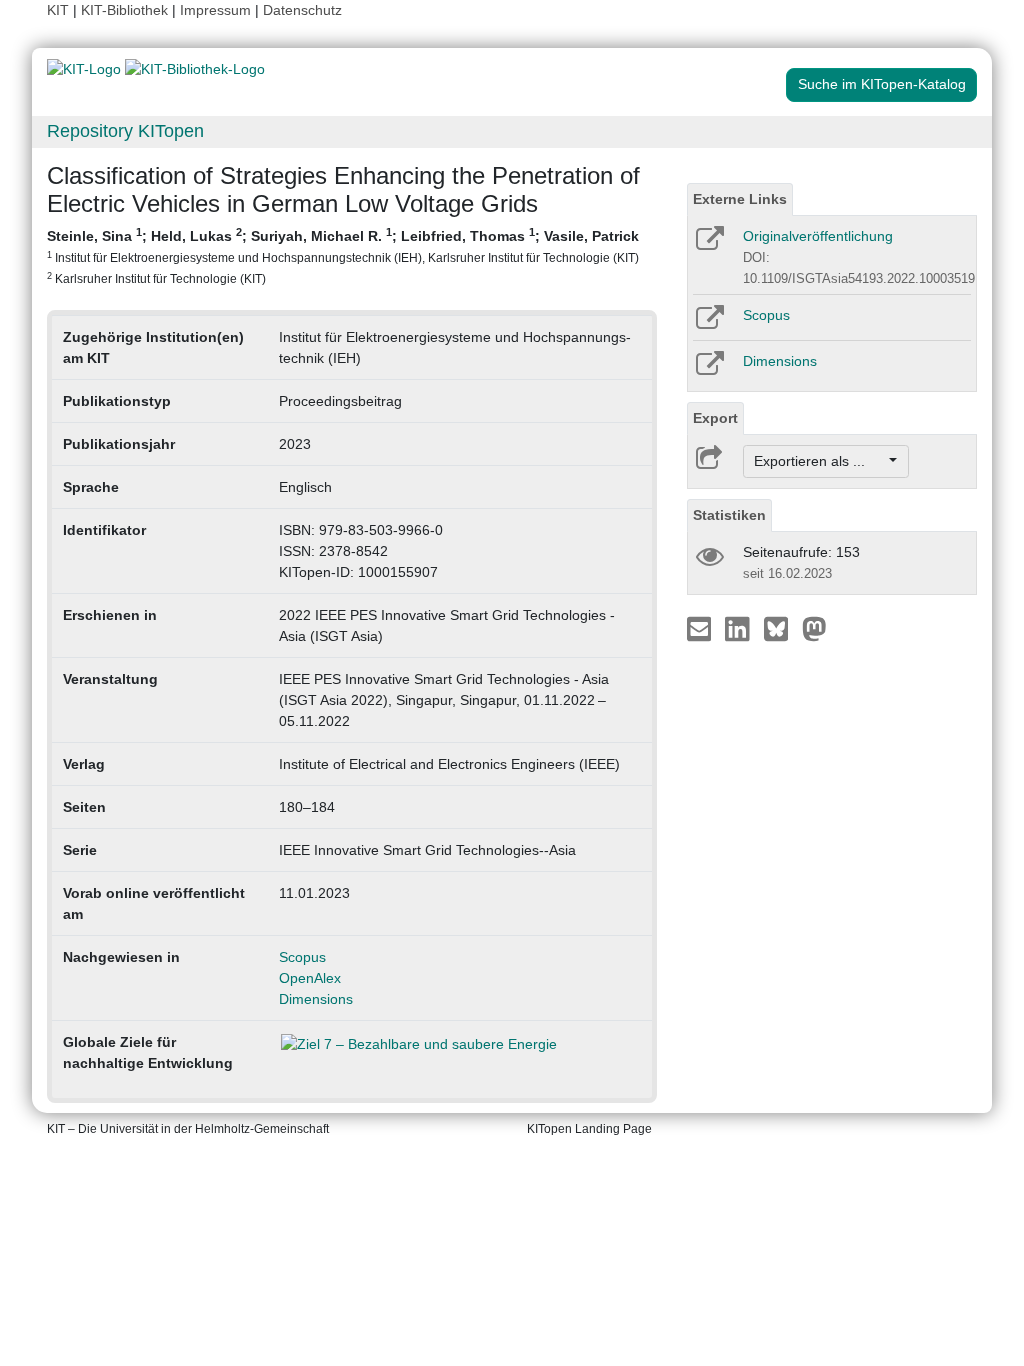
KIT (58, 10)
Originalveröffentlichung (818, 236)
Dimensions (316, 999)
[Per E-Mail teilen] (701, 628)
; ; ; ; (343, 255)
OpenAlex (310, 978)
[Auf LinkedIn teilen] (739, 628)
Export (715, 418)
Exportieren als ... (819, 461)
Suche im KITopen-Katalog (882, 84)
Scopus (302, 957)
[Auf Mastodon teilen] (814, 628)
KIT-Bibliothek (126, 10)
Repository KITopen (125, 131)
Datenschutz (302, 10)
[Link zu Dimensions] (708, 370)
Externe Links (740, 199)
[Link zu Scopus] (708, 324)
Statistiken (729, 515)
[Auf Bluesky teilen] (781, 628)
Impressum (215, 10)
